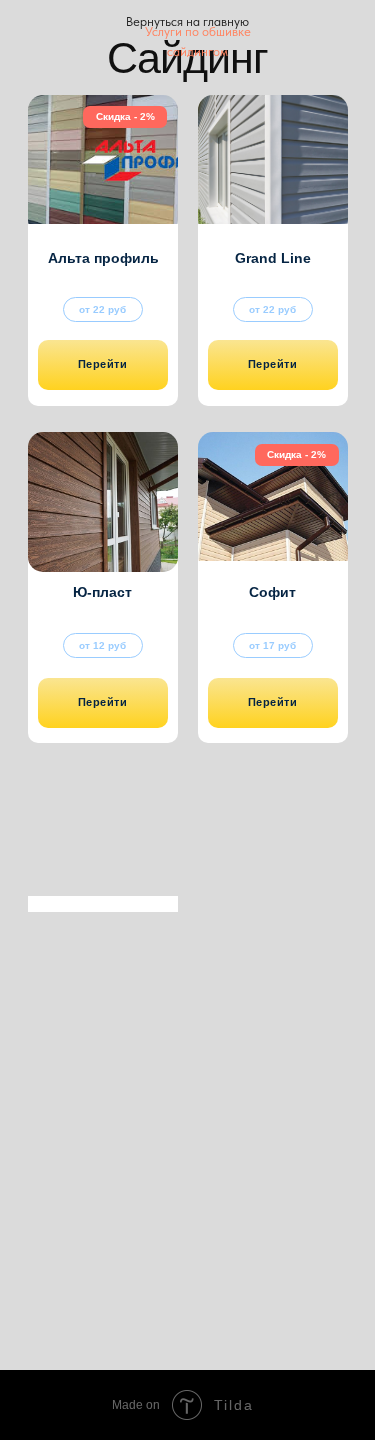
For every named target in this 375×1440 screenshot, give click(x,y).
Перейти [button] (103, 364)
